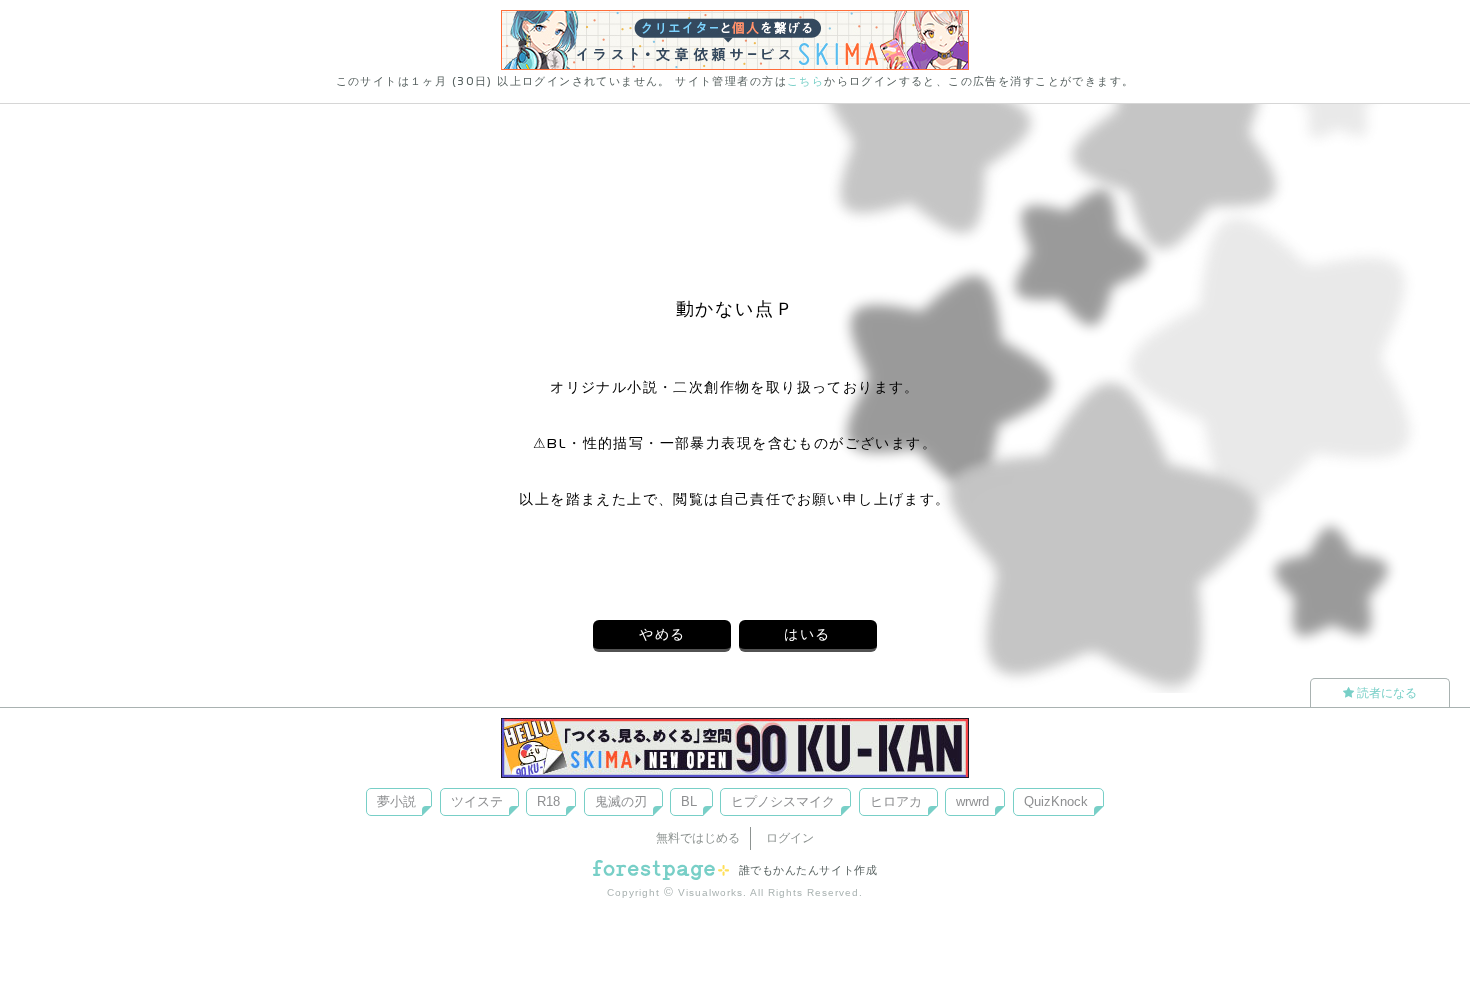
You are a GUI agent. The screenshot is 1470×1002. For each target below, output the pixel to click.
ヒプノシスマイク (783, 801)
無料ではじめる (698, 838)
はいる (807, 634)
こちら (805, 81)
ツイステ (477, 801)
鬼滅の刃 (621, 801)
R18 (548, 801)
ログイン (790, 838)
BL (689, 801)
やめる (662, 634)
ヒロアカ (896, 801)
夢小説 (396, 801)
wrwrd (972, 801)
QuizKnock (1056, 801)
